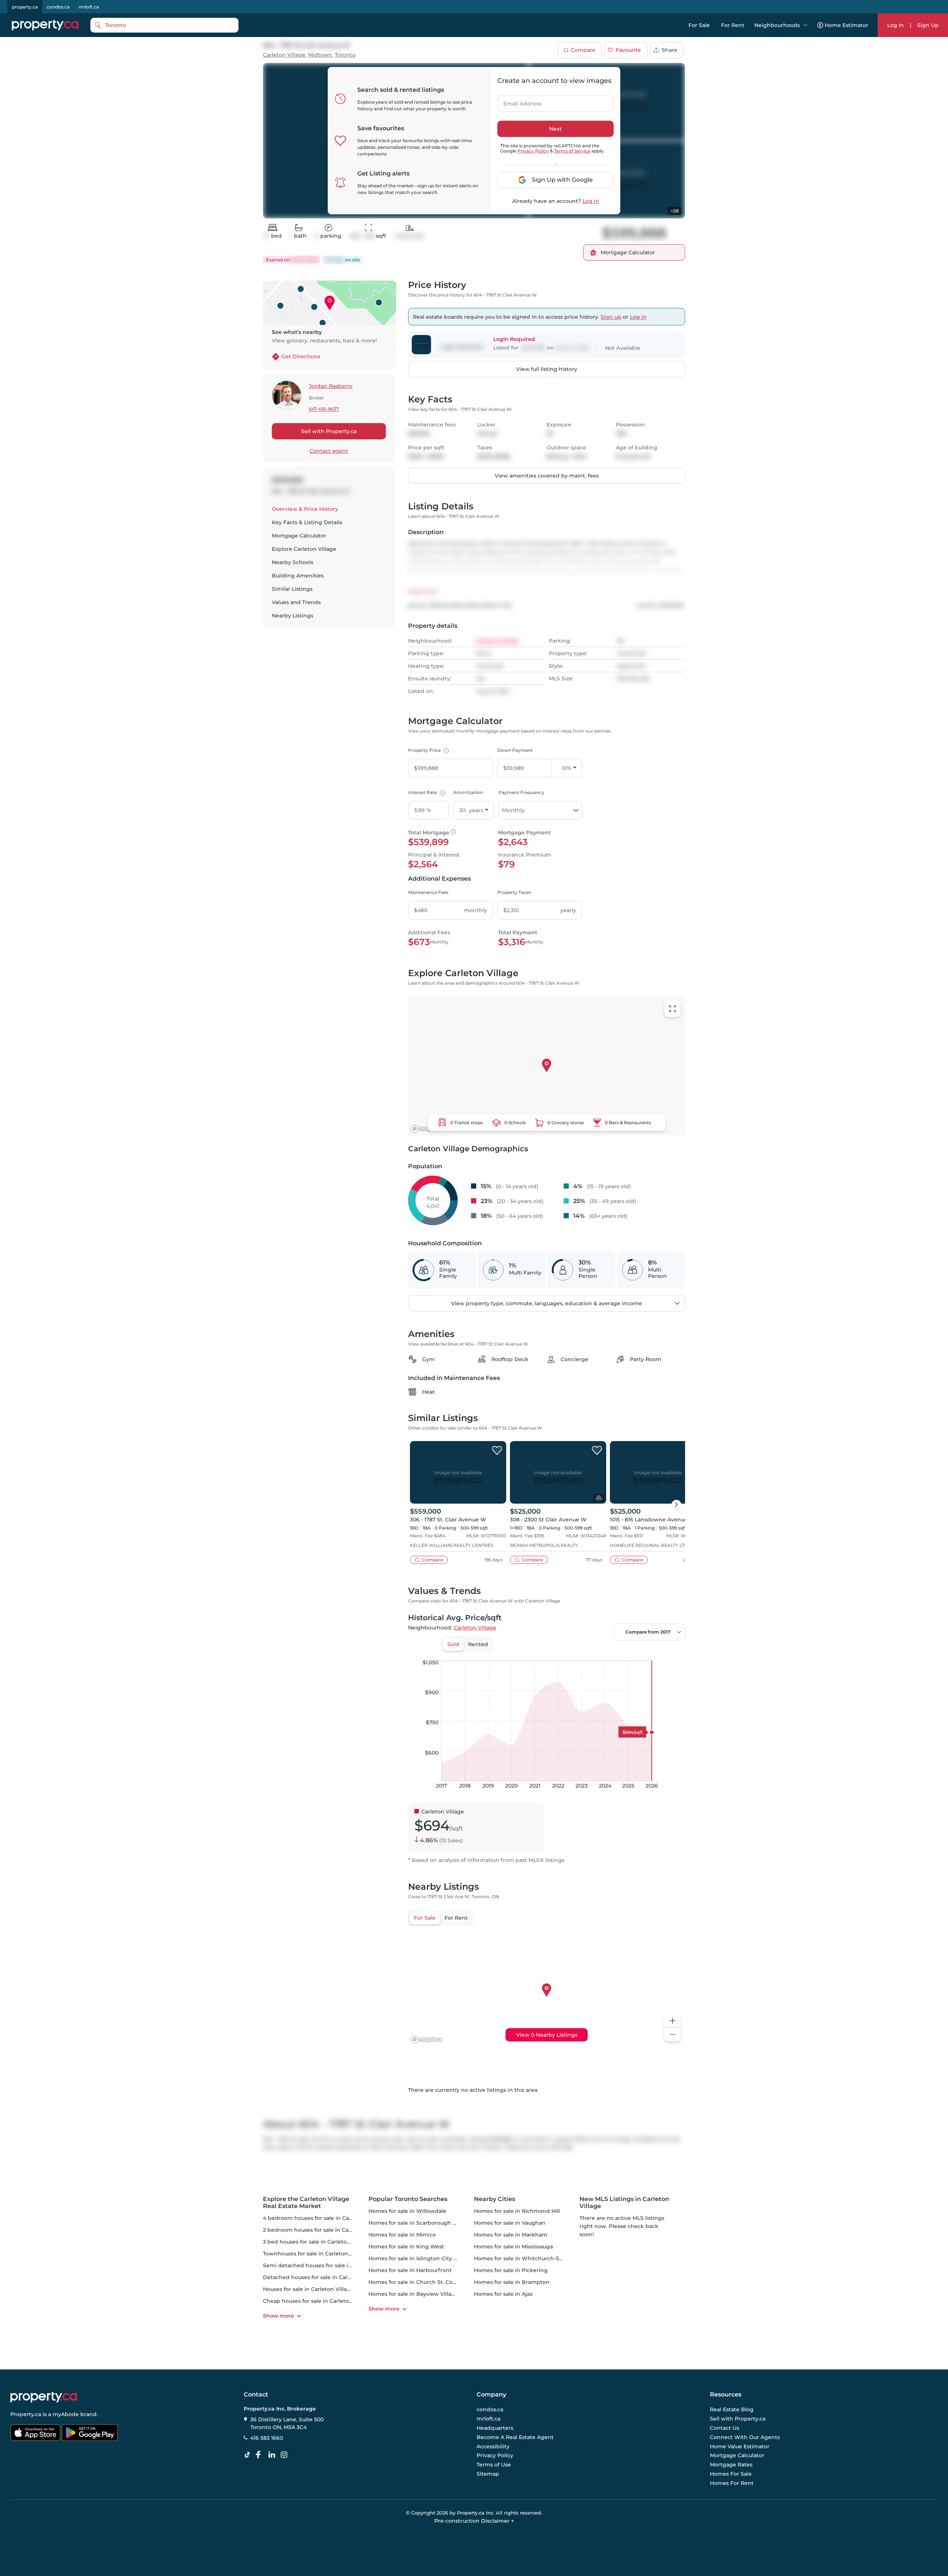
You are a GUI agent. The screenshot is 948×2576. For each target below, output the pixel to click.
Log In (896, 25)
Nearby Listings (293, 616)
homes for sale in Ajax (503, 2294)
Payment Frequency (521, 792)
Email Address (518, 101)
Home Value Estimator (740, 2446)
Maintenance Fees (428, 892)
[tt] (249, 2455)
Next (555, 129)
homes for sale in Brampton (512, 2282)
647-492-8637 (324, 409)
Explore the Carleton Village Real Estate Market (306, 2203)
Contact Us (725, 2428)
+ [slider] (674, 1653)
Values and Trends (296, 602)
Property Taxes (514, 892)
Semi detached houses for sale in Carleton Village (329, 2265)
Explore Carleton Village (304, 549)
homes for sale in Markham (511, 2235)
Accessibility (493, 2446)
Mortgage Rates (731, 2465)
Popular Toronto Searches (408, 2199)
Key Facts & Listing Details (307, 522)
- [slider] (604, 1653)
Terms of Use (494, 2465)
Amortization (468, 792)
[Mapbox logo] (427, 1129)
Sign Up (928, 25)
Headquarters (495, 2428)
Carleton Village (284, 55)
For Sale (699, 25)
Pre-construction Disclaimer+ (474, 2521)
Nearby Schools (293, 562)
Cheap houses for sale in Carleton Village (318, 2301)
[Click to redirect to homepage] (45, 25)
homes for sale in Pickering (511, 2270)
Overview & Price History (305, 509)
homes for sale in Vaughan (510, 2223)
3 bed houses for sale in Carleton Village (316, 2242)
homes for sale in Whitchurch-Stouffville (528, 2258)
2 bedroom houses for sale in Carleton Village (324, 2230)
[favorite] (497, 1451)
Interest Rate (426, 792)
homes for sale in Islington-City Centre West (428, 2258)
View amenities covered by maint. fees (547, 476)
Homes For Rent (732, 2483)
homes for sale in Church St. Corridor (418, 2282)
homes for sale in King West (406, 2247)
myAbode (66, 2414)
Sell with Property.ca (329, 431)
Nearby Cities (495, 2199)
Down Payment (515, 750)
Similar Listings (292, 589)
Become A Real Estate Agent (515, 2437)
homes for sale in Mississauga (513, 2247)
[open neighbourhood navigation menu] (805, 25)
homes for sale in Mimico (402, 2235)
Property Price (428, 750)
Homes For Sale (731, 2474)
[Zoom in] (672, 2021)
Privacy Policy (533, 151)
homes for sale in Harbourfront (410, 2270)
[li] (273, 2455)
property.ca (25, 7)
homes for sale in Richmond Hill (517, 2211)
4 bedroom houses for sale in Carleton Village (324, 2218)
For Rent (733, 25)
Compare (583, 50)
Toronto (345, 55)
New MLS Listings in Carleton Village (624, 2203)
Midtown (320, 55)
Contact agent (329, 451)
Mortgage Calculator (299, 536)
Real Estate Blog (732, 2410)
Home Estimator (847, 25)
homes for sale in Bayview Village (413, 2294)
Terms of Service (572, 151)
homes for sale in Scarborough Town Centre (428, 2223)
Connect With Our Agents (745, 2437)
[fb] (261, 2455)
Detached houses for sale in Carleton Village (322, 2277)
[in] (286, 2455)
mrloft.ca (89, 7)
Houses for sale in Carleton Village (308, 2289)
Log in (591, 201)
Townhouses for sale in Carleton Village (315, 2254)
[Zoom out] (672, 2035)
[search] (164, 25)
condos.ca (58, 7)
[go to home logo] (44, 2397)
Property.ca (26, 2414)
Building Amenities (298, 576)
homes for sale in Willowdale (407, 2211)
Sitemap (488, 2474)
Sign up (611, 317)
